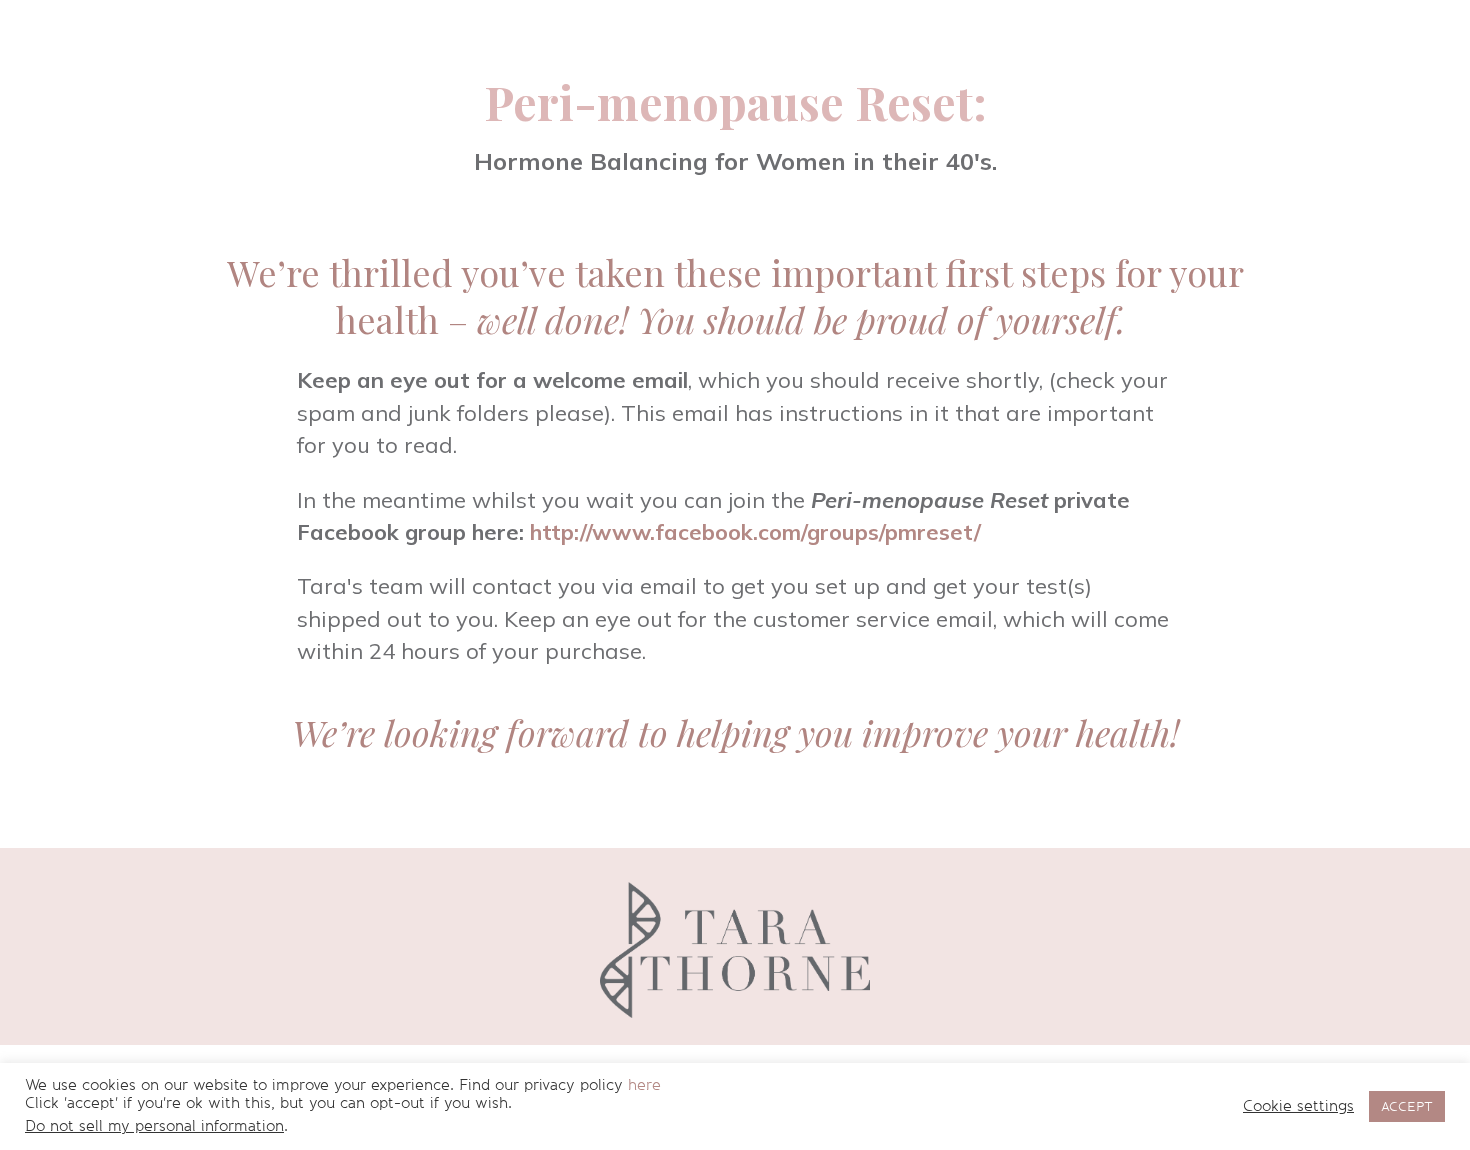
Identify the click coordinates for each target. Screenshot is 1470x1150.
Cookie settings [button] (1298, 1106)
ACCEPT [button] (1407, 1106)
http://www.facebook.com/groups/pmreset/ (755, 532)
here (644, 1085)
